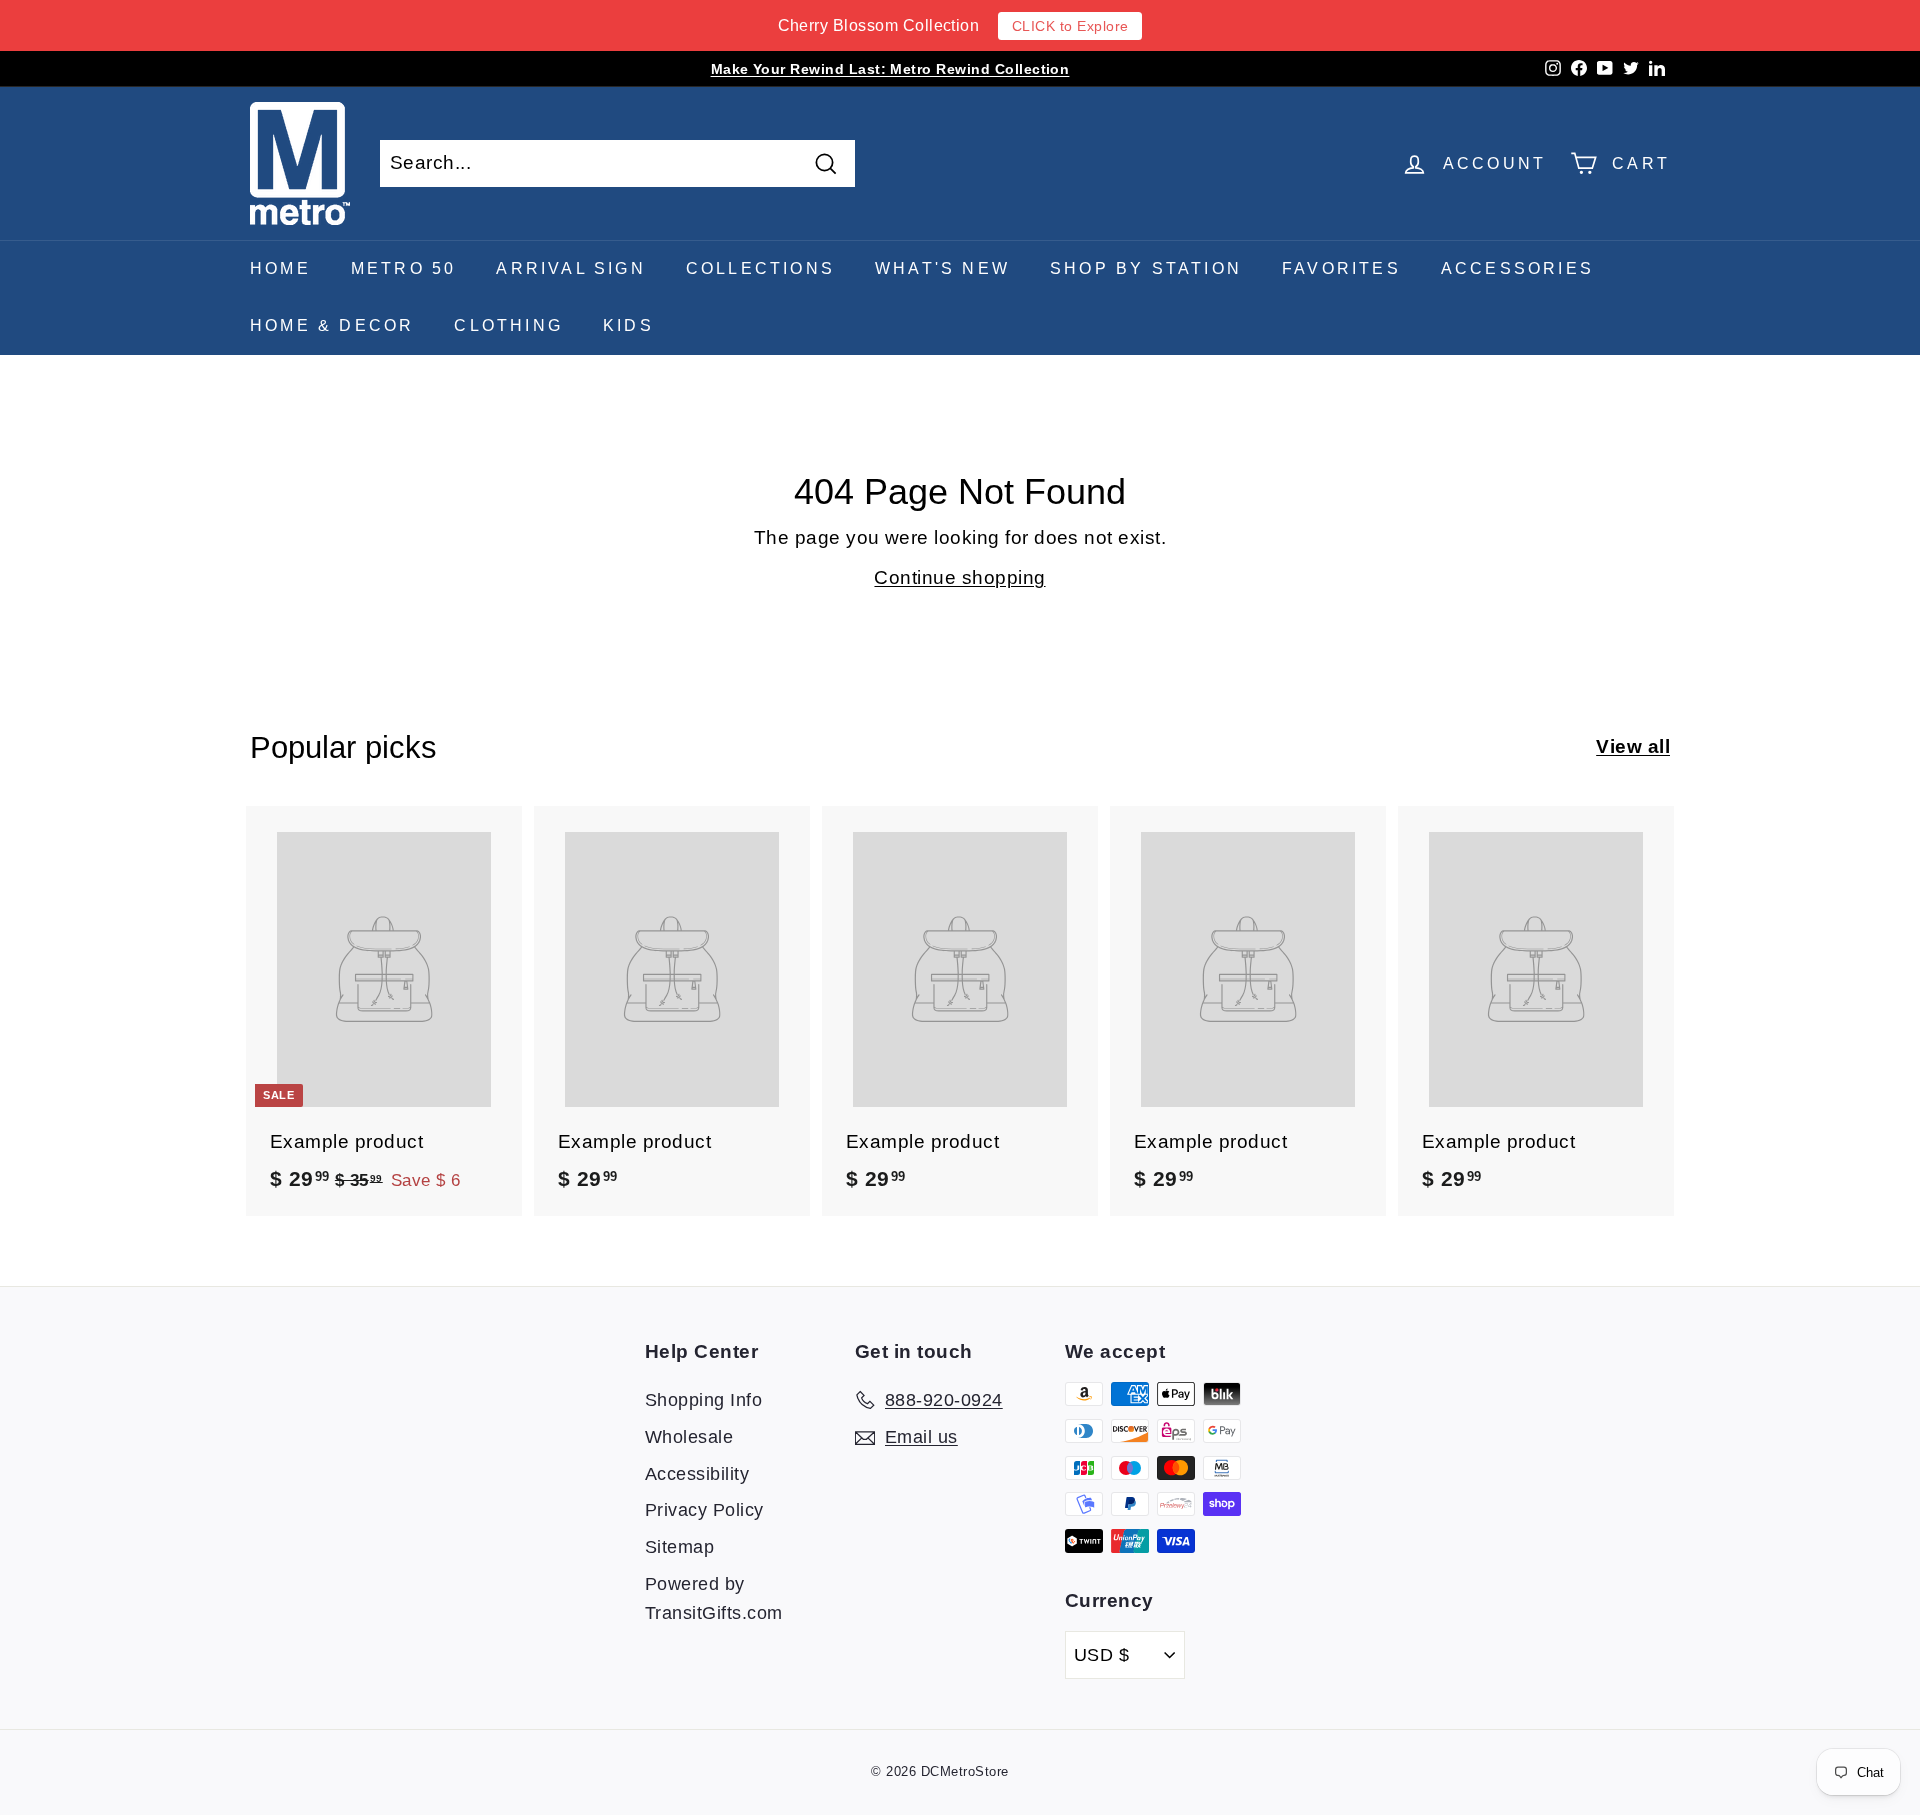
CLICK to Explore (1070, 26)
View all (1633, 746)
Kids (628, 325)
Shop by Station (1146, 268)
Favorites (1341, 268)
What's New (942, 268)
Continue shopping (959, 577)
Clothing (508, 325)
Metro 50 (404, 268)
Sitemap (679, 1547)
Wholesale (689, 1437)
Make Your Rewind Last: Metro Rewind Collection (890, 69)
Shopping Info (703, 1400)
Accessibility (697, 1474)
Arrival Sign (570, 268)
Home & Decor (332, 325)
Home (280, 268)
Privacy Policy (704, 1510)
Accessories (1517, 268)
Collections (760, 268)
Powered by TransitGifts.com (714, 1598)
